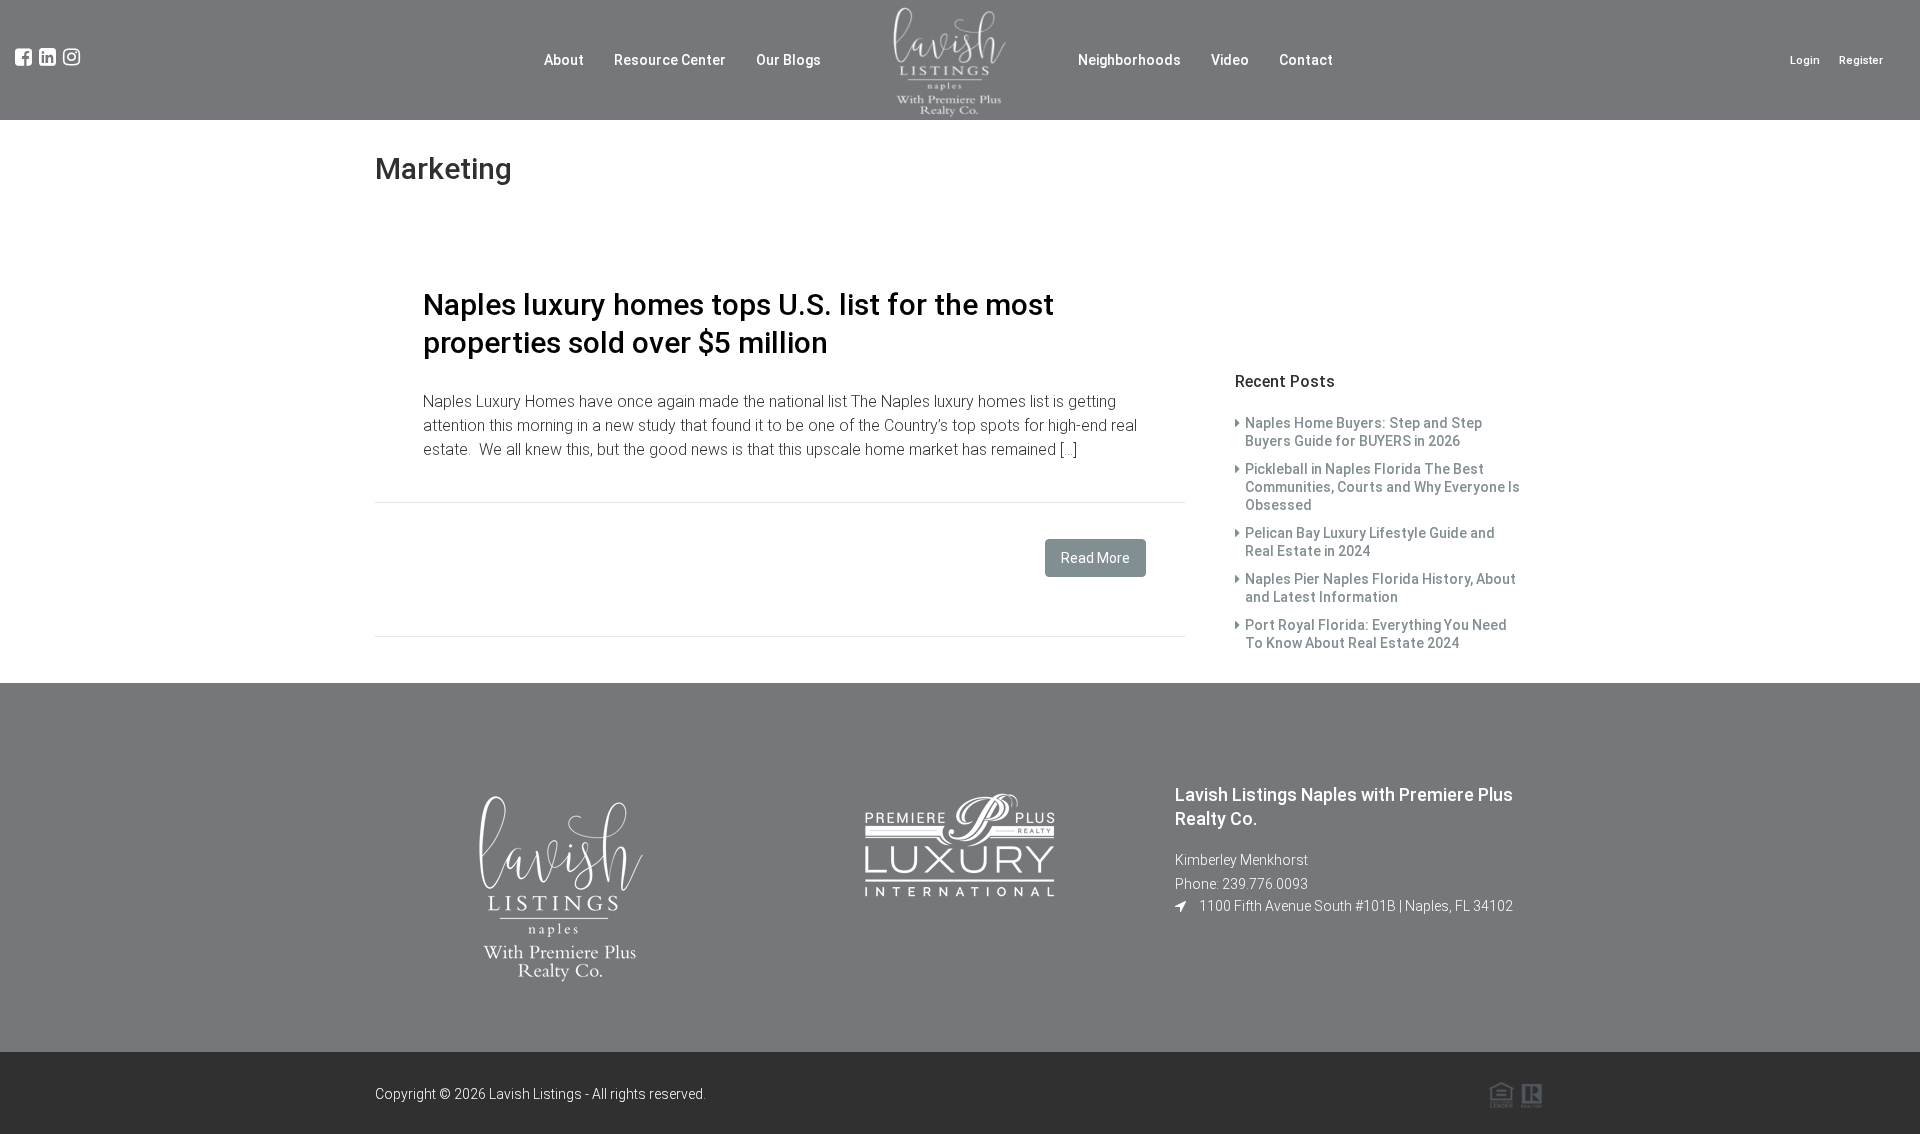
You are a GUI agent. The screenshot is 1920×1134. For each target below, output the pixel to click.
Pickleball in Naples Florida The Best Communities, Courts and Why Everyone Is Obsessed (1382, 487)
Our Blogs (788, 60)
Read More (1095, 558)
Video (1230, 60)
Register (1861, 60)
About (564, 60)
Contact (1306, 60)
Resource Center (670, 60)
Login (1805, 60)
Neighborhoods (1129, 60)
